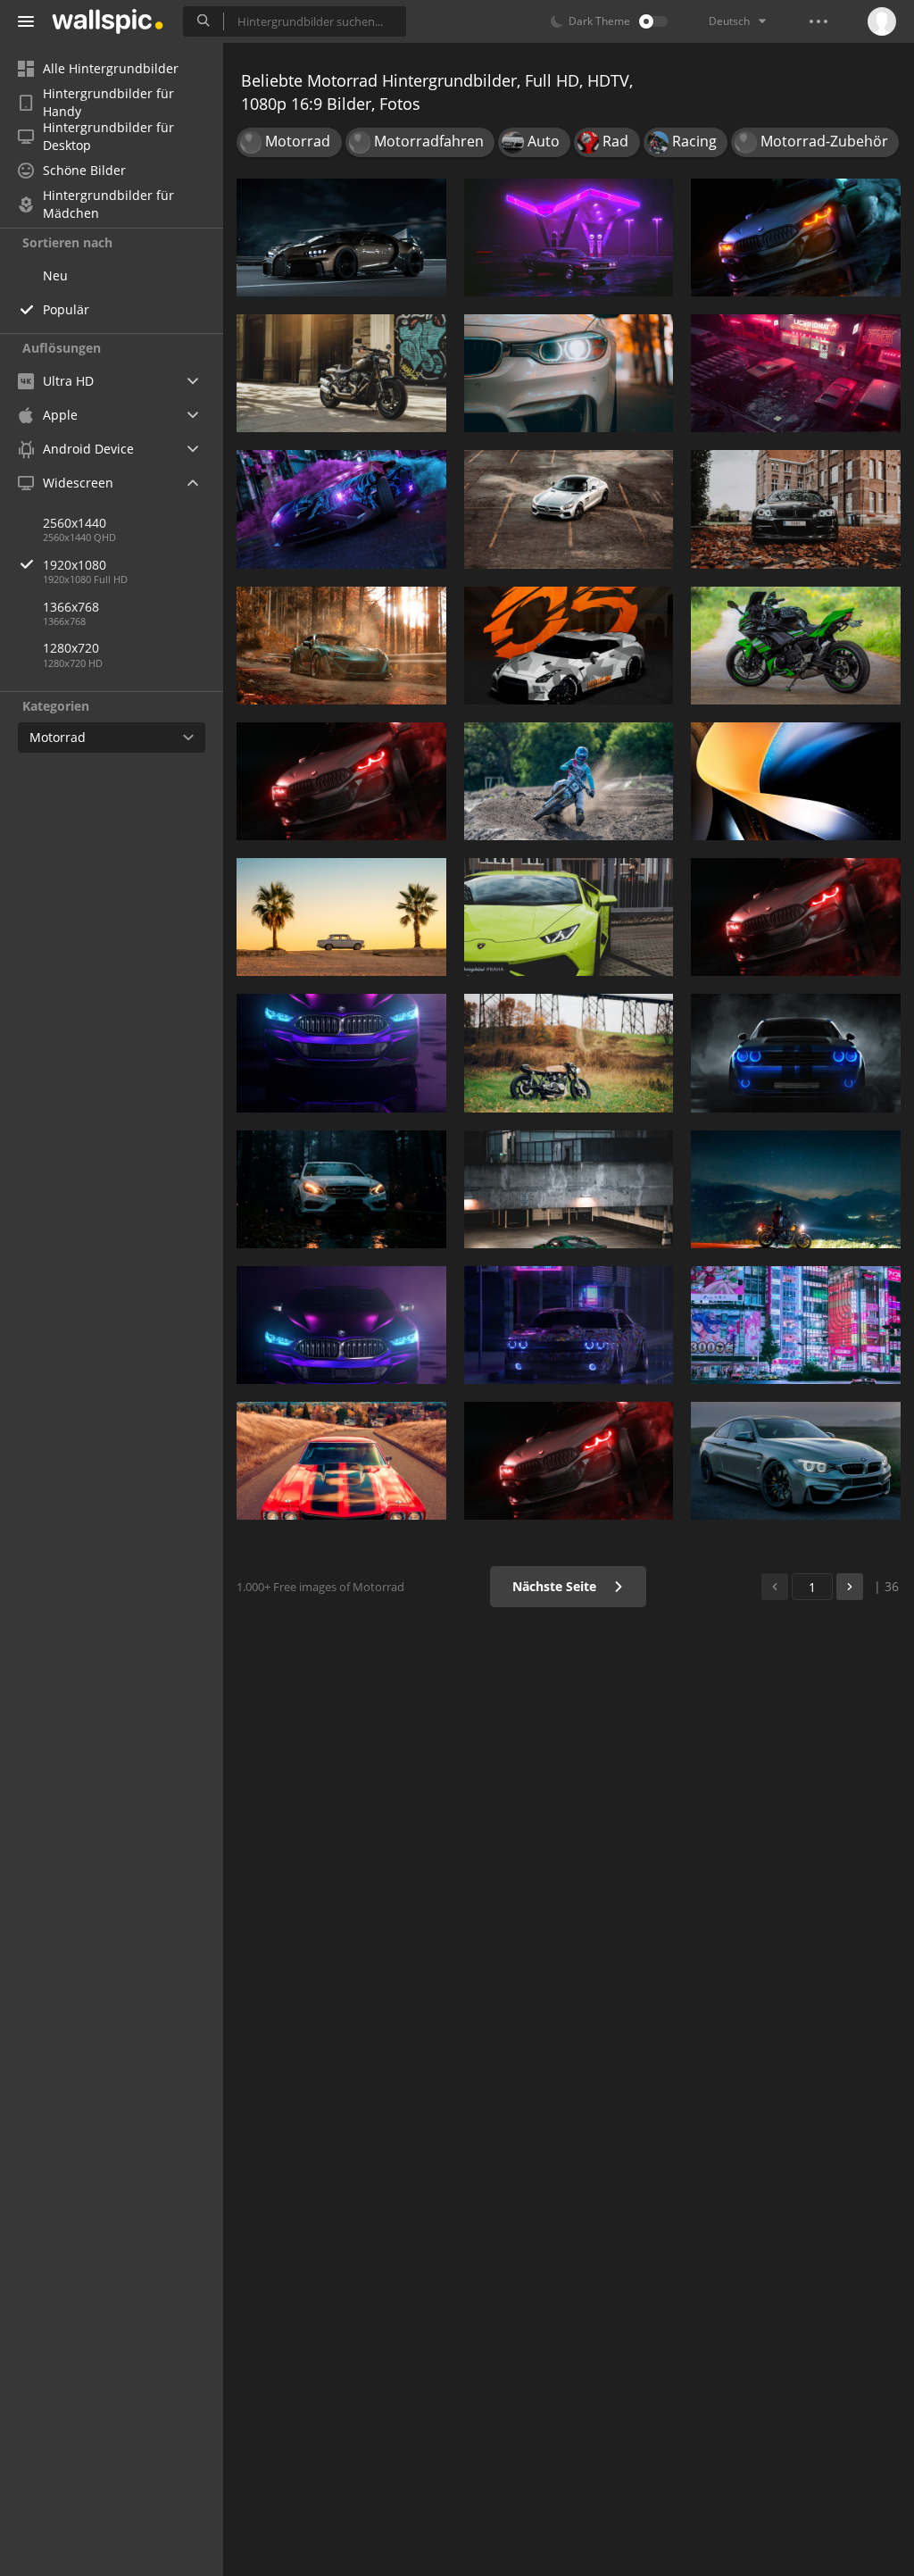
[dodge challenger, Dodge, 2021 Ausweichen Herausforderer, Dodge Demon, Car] (796, 1053)
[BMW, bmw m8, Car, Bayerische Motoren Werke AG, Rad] (341, 781)
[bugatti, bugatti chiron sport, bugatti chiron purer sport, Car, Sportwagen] (341, 238)
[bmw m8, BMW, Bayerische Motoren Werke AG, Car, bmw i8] (569, 1461)
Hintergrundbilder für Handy (108, 103)
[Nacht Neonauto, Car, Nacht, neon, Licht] (796, 373)
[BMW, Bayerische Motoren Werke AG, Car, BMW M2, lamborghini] (341, 1325)
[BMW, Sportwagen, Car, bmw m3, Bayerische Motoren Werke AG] (569, 373)
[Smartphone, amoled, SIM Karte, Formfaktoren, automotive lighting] (796, 781)
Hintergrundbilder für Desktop (108, 137)
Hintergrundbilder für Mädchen (108, 204)
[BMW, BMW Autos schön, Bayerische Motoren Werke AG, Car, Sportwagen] (796, 1461)
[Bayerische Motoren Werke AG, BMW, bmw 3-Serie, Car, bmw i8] (796, 917)
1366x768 (71, 607)
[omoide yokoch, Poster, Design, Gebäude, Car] (796, 1325)
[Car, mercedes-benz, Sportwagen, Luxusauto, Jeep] (341, 1189)
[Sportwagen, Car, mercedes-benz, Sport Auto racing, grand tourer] (569, 509)
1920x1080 (75, 565)
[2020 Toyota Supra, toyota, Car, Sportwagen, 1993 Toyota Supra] (341, 646)
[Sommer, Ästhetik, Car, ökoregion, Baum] (341, 917)
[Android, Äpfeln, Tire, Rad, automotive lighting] (341, 509)
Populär (66, 309)
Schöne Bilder (84, 170)
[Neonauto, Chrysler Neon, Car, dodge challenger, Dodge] (569, 238)
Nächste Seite (556, 1586)
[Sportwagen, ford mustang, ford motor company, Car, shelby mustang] (569, 1189)
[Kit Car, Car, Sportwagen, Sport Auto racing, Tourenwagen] (569, 646)
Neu (55, 275)
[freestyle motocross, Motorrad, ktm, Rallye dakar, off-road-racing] (569, 781)
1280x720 (71, 648)
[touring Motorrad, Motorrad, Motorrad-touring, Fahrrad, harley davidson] (796, 1189)
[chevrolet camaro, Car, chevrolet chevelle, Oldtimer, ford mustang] (341, 1461)
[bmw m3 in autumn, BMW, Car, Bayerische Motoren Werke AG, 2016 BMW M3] (796, 509)
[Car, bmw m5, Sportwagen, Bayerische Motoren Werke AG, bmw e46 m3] (341, 1053)
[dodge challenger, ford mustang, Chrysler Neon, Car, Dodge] (569, 1325)
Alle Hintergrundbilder (111, 68)
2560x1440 (75, 523)
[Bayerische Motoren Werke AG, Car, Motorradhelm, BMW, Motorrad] (796, 238)
